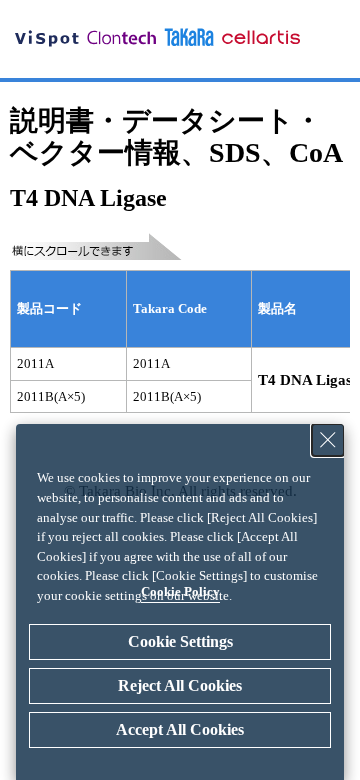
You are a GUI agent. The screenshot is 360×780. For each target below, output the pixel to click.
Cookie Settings (180, 641)
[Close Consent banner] (328, 440)
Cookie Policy (180, 591)
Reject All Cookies (180, 685)
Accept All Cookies (180, 729)
